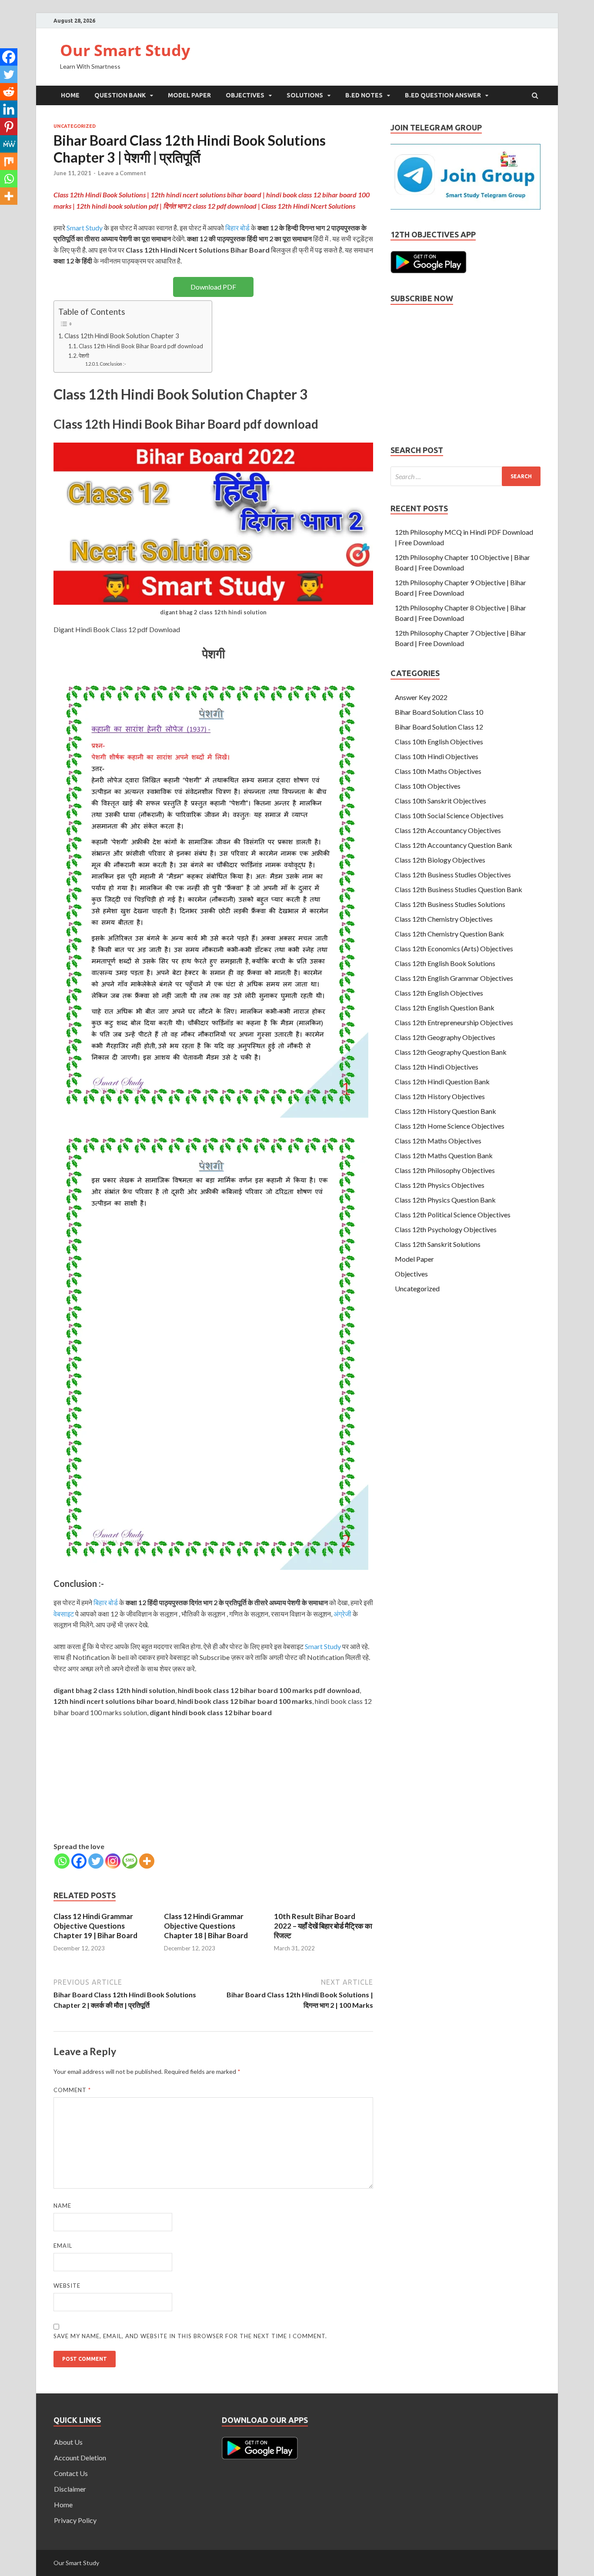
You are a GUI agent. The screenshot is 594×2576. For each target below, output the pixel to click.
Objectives (245, 95)
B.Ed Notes (364, 95)
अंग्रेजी (342, 1614)
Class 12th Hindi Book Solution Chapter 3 (122, 336)
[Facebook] (79, 1861)
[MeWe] (9, 144)
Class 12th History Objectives (440, 1096)
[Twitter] (96, 1861)
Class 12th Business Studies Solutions (450, 904)
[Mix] (9, 161)
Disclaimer (70, 2489)
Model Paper (189, 95)
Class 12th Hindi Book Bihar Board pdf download (141, 346)
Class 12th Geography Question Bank (451, 1052)
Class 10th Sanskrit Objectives (440, 801)
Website (67, 2286)
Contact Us (71, 2473)
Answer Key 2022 (421, 697)
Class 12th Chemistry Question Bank (449, 934)
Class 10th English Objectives (439, 741)
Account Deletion (80, 2458)
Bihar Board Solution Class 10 (439, 712)
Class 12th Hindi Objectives (437, 1067)
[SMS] (130, 1861)
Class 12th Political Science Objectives (453, 1215)
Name (62, 2206)
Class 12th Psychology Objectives (446, 1229)
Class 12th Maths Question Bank (444, 1155)
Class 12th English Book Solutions (445, 963)
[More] (147, 1861)
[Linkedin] (9, 109)
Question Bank (120, 95)
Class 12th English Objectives (439, 993)
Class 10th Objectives (428, 786)
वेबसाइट (64, 1614)
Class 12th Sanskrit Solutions (438, 1244)
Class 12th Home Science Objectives (450, 1126)
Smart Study (85, 228)
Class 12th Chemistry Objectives (444, 919)
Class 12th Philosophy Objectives (445, 1170)
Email (63, 2246)
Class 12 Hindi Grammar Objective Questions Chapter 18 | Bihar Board (206, 1926)
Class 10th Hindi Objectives (437, 756)
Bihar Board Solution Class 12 (439, 727)
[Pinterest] (9, 127)
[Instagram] (113, 1861)
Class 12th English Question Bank (445, 1008)
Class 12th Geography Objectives (445, 1037)
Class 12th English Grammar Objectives (454, 978)
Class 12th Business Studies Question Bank (459, 889)
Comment (72, 2090)
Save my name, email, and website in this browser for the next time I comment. (190, 2336)
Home (70, 95)
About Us (68, 2442)
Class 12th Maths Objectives (438, 1141)
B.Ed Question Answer (443, 95)
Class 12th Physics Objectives (440, 1185)
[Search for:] (466, 476)
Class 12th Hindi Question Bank (442, 1081)
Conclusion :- (113, 364)
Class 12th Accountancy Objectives (448, 830)
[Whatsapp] (62, 1861)
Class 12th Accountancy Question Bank (454, 845)
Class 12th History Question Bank (445, 1111)
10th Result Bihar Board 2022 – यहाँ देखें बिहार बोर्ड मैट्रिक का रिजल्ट (323, 1926)
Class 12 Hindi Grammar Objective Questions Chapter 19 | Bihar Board (95, 1926)
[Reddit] (9, 92)
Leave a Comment (122, 173)
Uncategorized (75, 126)
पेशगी (84, 356)
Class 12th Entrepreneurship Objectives (454, 1022)
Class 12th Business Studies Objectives (453, 875)
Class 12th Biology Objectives (440, 860)
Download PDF (213, 287)
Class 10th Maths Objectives (438, 771)
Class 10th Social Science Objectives (449, 815)
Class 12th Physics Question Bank (445, 1200)
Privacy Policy (75, 2520)
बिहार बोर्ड (237, 228)
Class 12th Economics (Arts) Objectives (454, 948)
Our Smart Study (125, 50)
